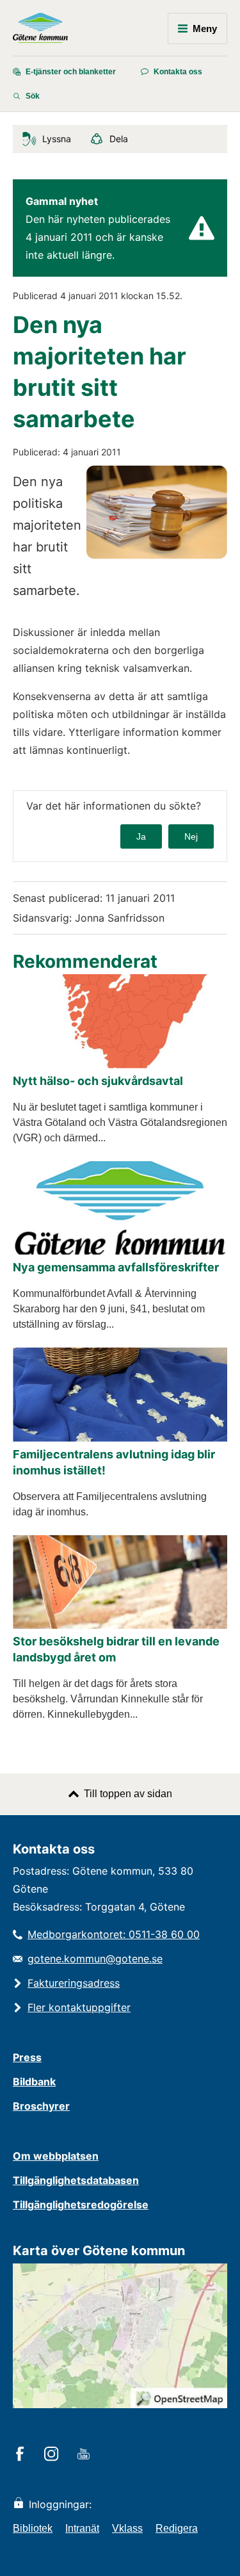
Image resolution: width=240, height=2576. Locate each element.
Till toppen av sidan (128, 1794)
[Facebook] (22, 2455)
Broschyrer (41, 2106)
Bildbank (34, 2082)
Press (27, 2057)
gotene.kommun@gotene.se (95, 1959)
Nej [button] (191, 836)
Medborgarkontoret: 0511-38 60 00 (114, 1934)
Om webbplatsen (56, 2156)
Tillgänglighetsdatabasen (76, 2180)
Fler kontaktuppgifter (79, 2007)
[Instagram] (53, 2455)
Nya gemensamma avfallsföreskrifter (116, 1267)
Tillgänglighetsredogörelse (81, 2205)
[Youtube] (85, 2455)
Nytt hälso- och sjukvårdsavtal (98, 1081)
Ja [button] (141, 836)
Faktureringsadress (74, 1983)
